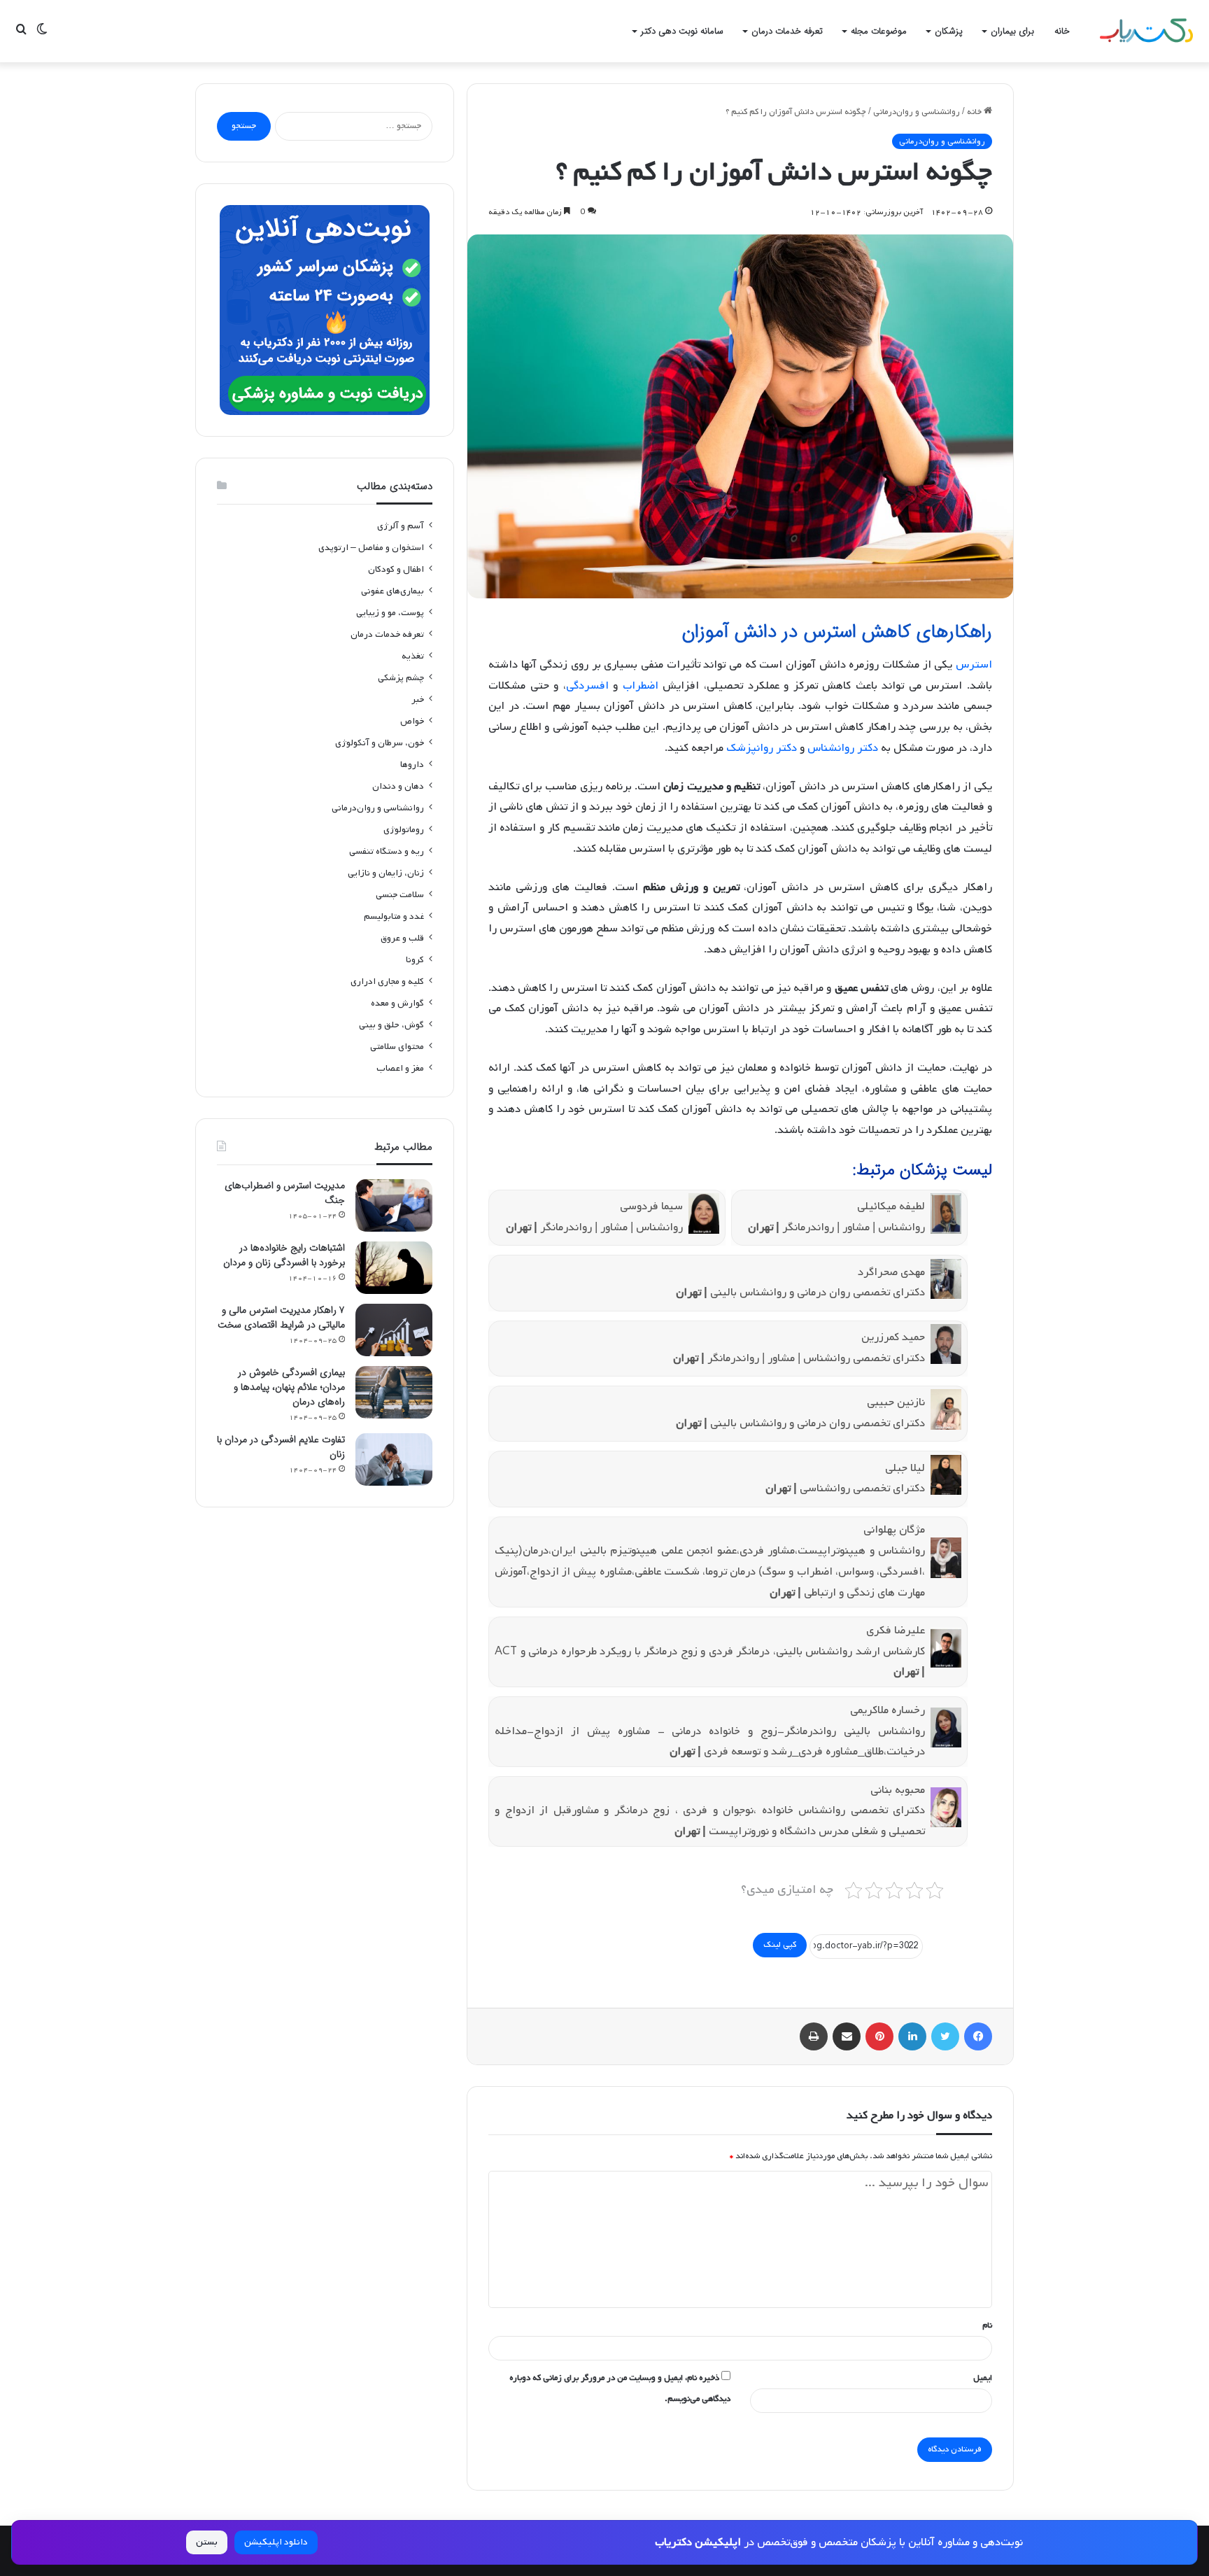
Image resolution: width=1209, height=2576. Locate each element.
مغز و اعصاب (400, 1068)
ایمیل (983, 2378)
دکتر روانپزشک (762, 748)
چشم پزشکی (401, 678)
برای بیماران (1012, 31)
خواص (412, 721)
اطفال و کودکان (396, 569)
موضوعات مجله (879, 31)
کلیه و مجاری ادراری (387, 981)
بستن (207, 2542)
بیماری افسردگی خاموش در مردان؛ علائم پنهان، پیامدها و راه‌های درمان (289, 1387)
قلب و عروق (402, 938)
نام (987, 2325)
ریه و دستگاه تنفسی (387, 851)
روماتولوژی (404, 830)
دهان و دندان (398, 786)
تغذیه (413, 656)
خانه (1062, 31)
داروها (412, 765)
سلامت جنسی (400, 895)
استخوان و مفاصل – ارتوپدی (371, 548)
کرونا (415, 960)
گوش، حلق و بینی (391, 1025)
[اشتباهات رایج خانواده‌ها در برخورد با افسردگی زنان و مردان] (394, 1268)
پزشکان (949, 31)
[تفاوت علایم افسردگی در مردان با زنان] (394, 1459)
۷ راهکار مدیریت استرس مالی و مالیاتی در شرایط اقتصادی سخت (281, 1317)
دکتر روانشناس (843, 748)
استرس (974, 665)
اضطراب (641, 686)
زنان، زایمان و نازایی (386, 873)
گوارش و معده (397, 1003)
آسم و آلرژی (401, 526)
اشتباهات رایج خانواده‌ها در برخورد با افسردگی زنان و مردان (284, 1255)
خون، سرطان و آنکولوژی (380, 743)
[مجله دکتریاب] (1146, 31)
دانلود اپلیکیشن (276, 2542)
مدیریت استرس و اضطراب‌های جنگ (285, 1193)
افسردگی (587, 686)
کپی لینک (780, 1945)
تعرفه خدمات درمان (787, 31)
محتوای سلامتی (397, 1047)
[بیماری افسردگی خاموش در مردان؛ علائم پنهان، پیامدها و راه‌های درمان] (394, 1392)
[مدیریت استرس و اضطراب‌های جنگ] (394, 1205)
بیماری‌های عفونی (393, 591)
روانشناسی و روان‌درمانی (917, 112)
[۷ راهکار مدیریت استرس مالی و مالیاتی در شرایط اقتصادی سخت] (394, 1330)
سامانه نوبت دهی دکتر (682, 31)
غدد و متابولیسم (394, 916)
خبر (418, 699)
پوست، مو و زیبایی (390, 613)
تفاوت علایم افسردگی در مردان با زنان (281, 1447)
